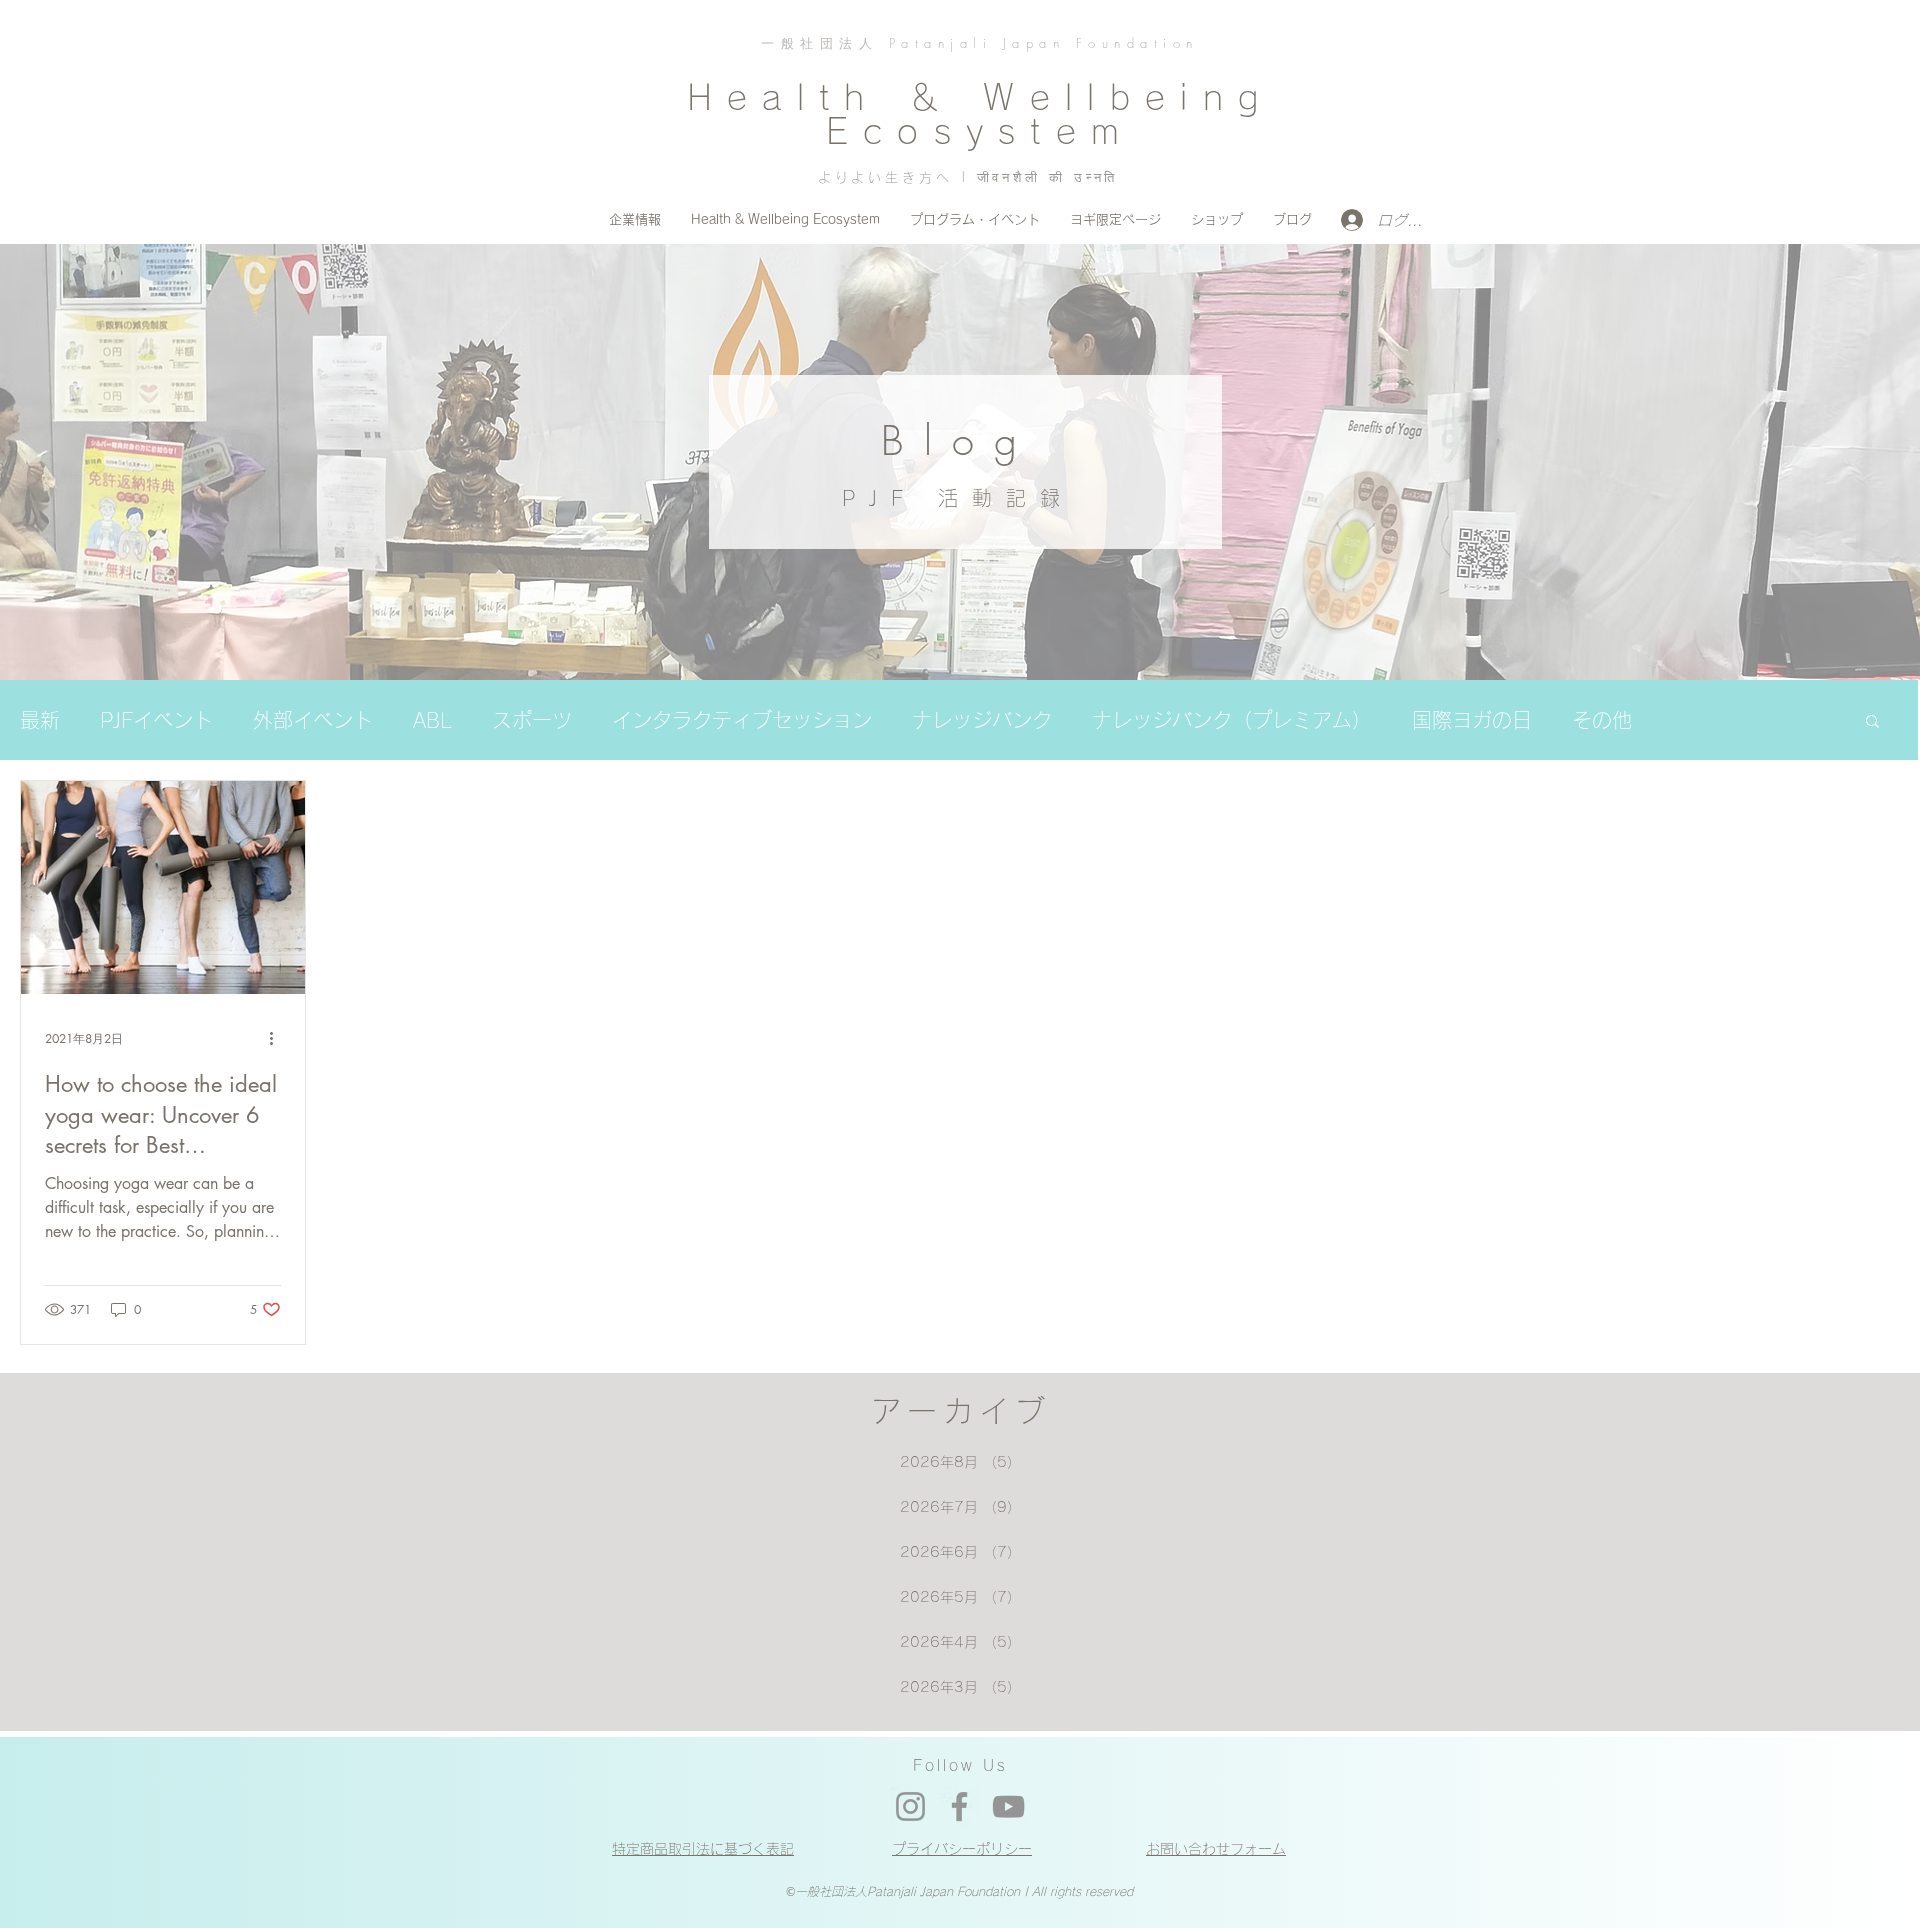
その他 (1602, 720)
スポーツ (532, 720)
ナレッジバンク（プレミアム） (1232, 720)
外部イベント (313, 720)
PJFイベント (156, 720)
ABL (432, 720)
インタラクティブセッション (742, 720)
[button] (1872, 722)
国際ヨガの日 (1472, 720)
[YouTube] (1008, 1806)
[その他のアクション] (278, 1039)
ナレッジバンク (982, 720)
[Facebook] (959, 1806)
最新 (40, 720)
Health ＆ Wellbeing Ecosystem (980, 114)
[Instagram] (910, 1806)
